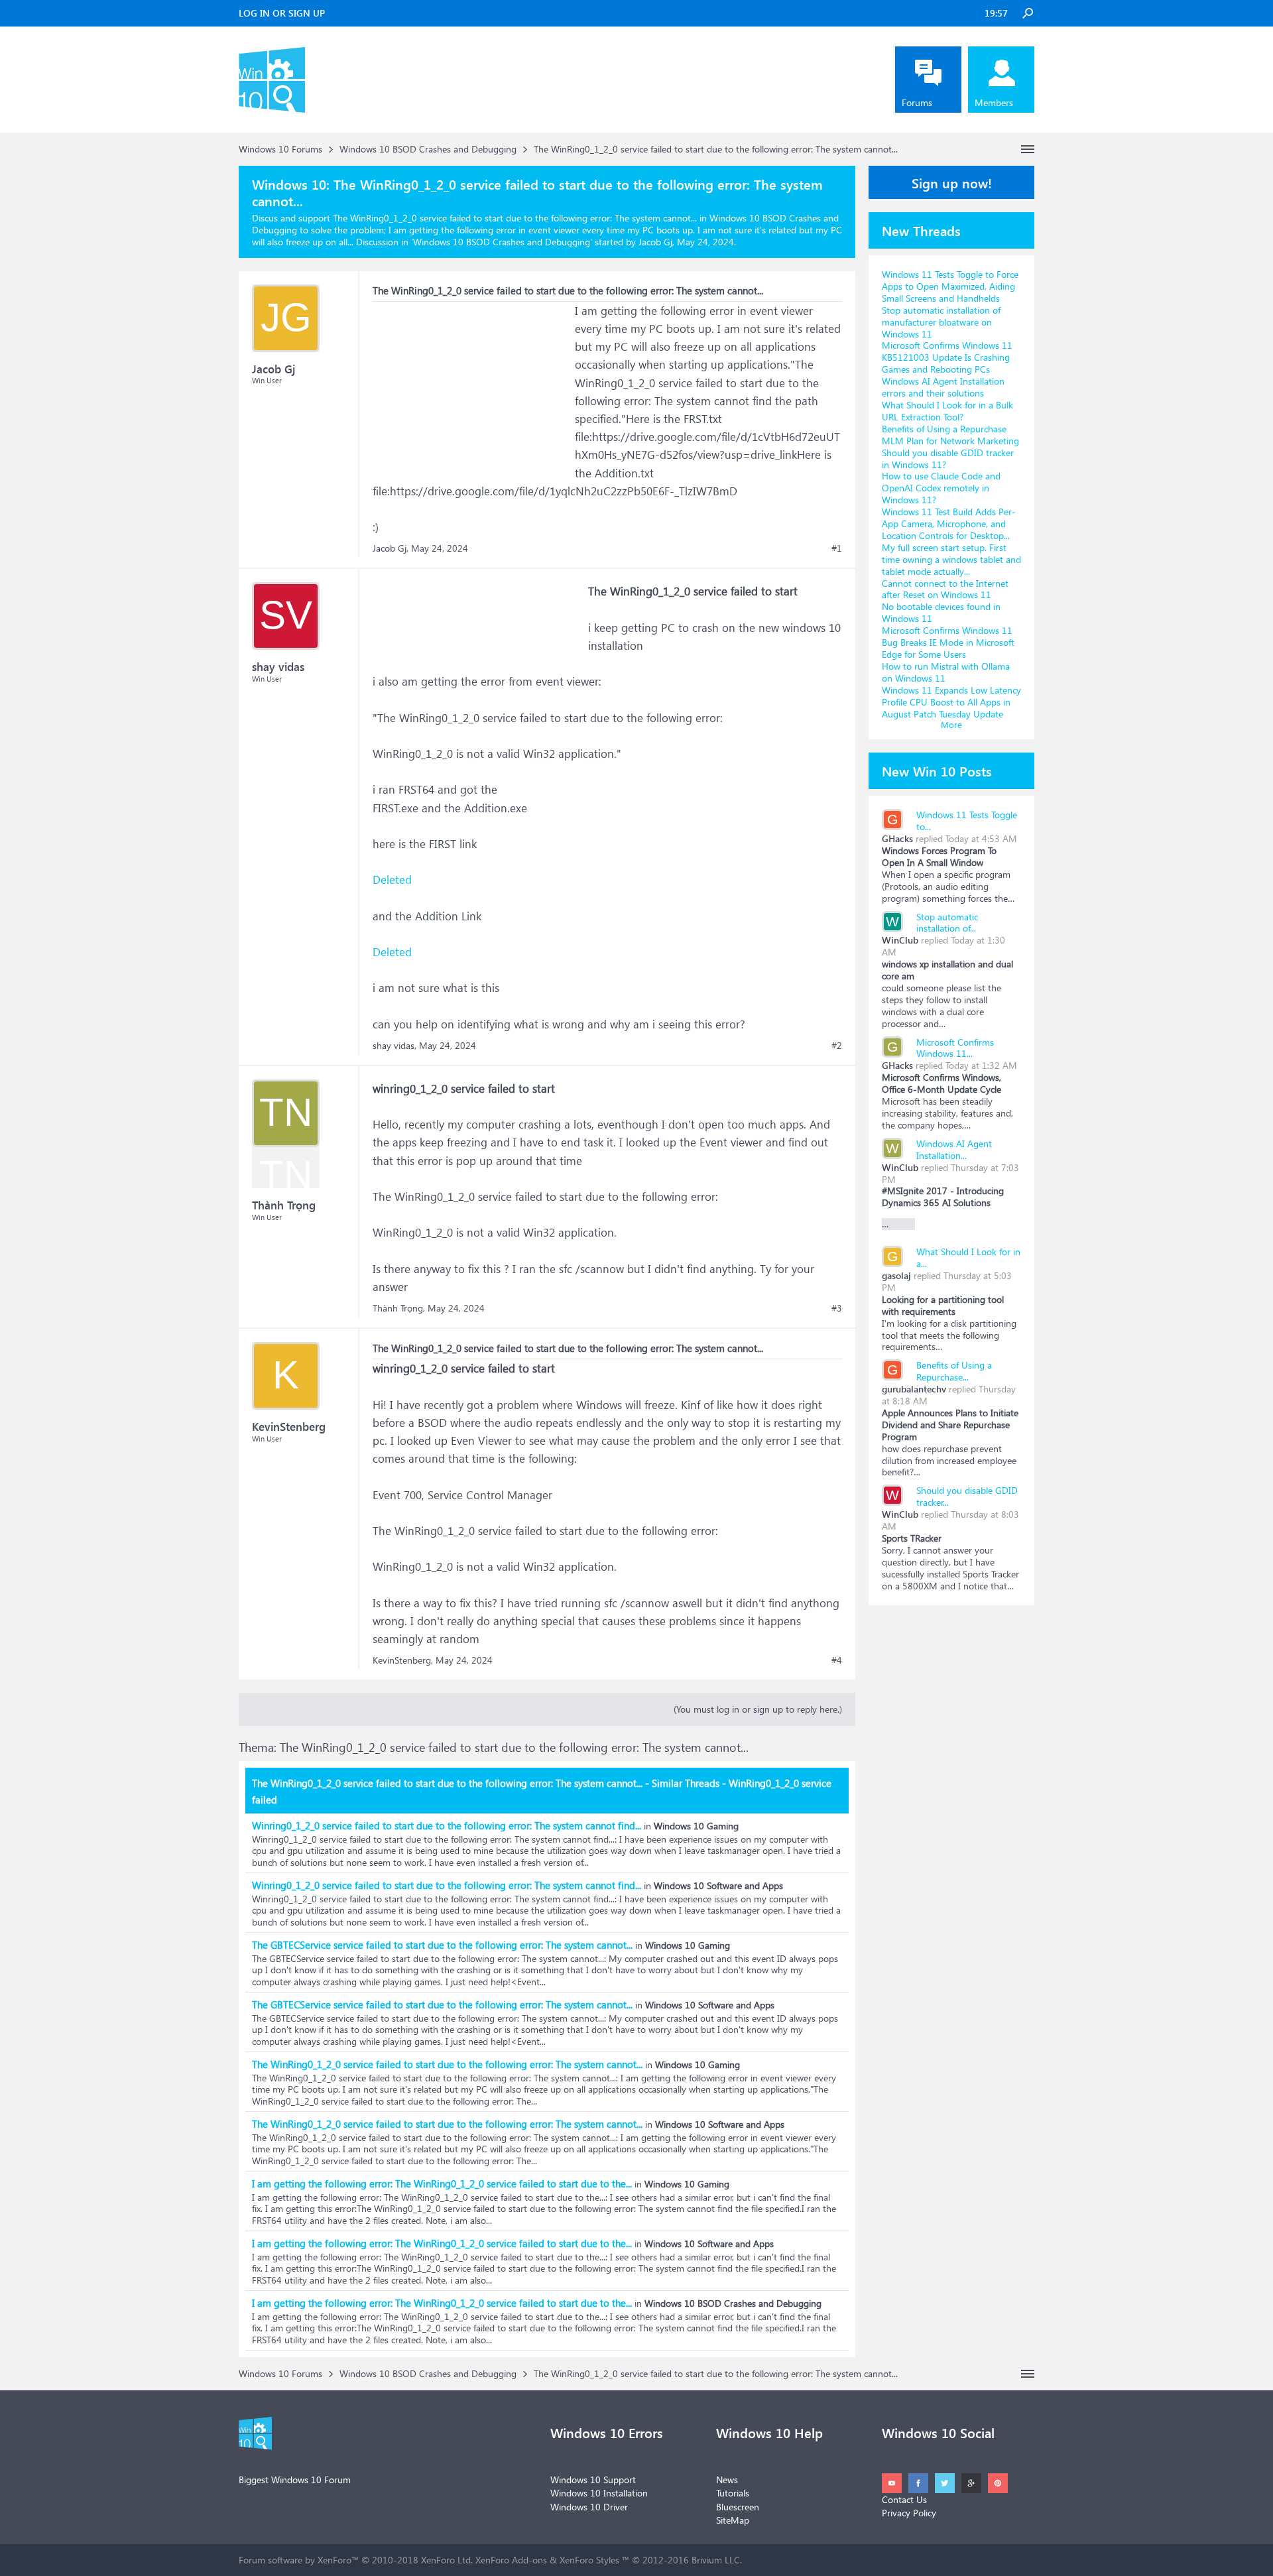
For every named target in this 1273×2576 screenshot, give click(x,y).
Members (994, 102)
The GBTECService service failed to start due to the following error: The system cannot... (442, 1945)
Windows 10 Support (593, 2480)
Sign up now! (952, 182)
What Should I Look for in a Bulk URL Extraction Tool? (947, 411)
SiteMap (733, 2520)
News (727, 2480)
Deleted (392, 880)
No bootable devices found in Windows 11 (941, 612)
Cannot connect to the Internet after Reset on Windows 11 (945, 589)
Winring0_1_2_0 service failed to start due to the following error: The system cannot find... (447, 1825)
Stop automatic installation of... (947, 923)
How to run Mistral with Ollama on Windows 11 (946, 672)
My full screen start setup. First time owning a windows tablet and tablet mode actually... (951, 559)
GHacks (897, 838)
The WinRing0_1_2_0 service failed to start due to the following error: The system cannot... (447, 2064)
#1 (837, 548)
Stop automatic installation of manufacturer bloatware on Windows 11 (941, 322)
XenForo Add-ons (511, 2560)
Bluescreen (738, 2507)
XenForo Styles (589, 2560)
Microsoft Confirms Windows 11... (955, 1048)
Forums (917, 102)
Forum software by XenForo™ (356, 2560)
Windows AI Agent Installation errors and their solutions (943, 387)
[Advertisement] (472, 385)
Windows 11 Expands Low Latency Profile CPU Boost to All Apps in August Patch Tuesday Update (951, 702)
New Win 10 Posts (937, 770)
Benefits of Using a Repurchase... (954, 1371)
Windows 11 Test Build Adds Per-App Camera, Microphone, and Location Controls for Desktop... (949, 523)
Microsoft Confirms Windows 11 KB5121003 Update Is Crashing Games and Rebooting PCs (947, 357)
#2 (837, 1046)
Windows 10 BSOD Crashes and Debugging (502, 242)
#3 (837, 1308)
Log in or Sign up (282, 13)
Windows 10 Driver (589, 2507)
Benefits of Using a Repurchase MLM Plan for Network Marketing (950, 435)
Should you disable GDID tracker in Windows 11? (948, 459)
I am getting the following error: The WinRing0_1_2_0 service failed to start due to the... (442, 2183)
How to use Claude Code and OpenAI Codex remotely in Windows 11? (941, 488)
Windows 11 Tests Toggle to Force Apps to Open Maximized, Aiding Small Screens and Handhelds (950, 286)
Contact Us (904, 2499)
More (951, 724)
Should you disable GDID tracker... (967, 1496)
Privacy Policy (909, 2513)
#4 (837, 1660)
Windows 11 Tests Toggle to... (967, 821)
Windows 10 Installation (599, 2493)
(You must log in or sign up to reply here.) (758, 1709)
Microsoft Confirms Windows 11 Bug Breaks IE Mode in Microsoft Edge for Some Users (948, 642)
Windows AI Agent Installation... (954, 1149)
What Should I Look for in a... (968, 1257)
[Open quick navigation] (1028, 149)
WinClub (900, 940)
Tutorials (733, 2493)
